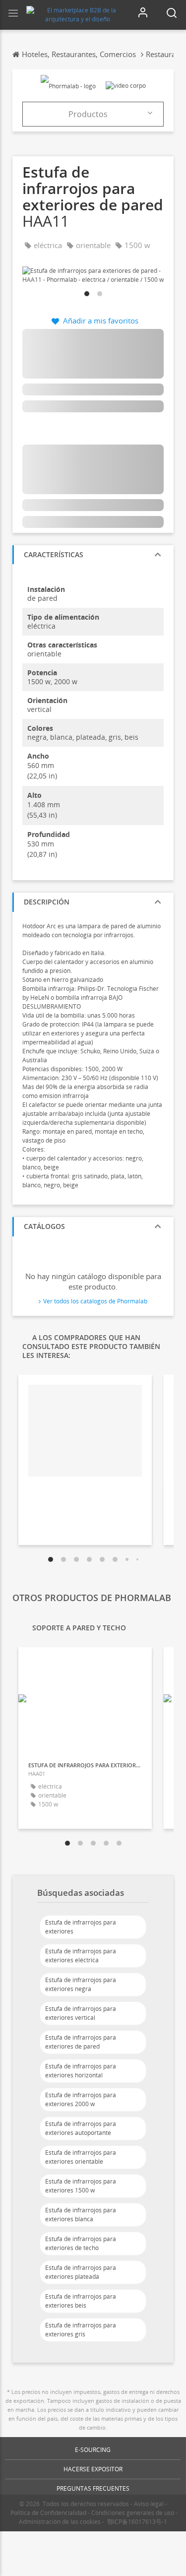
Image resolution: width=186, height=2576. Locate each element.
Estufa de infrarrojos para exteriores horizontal (81, 2071)
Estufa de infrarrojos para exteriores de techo (81, 2243)
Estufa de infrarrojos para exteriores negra (81, 1984)
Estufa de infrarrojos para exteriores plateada (81, 2272)
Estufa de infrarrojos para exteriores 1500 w (81, 2186)
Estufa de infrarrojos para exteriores (81, 1927)
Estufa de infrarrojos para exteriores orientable (81, 2157)
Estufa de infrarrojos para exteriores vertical (81, 2013)
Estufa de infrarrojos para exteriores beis (81, 2301)
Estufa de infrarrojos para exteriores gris (81, 2330)
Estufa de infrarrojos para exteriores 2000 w (81, 2099)
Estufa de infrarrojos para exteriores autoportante (81, 2128)
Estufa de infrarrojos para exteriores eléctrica (81, 1956)
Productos (88, 114)
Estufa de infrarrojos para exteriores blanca (81, 2215)
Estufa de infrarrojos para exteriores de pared (81, 2042)
